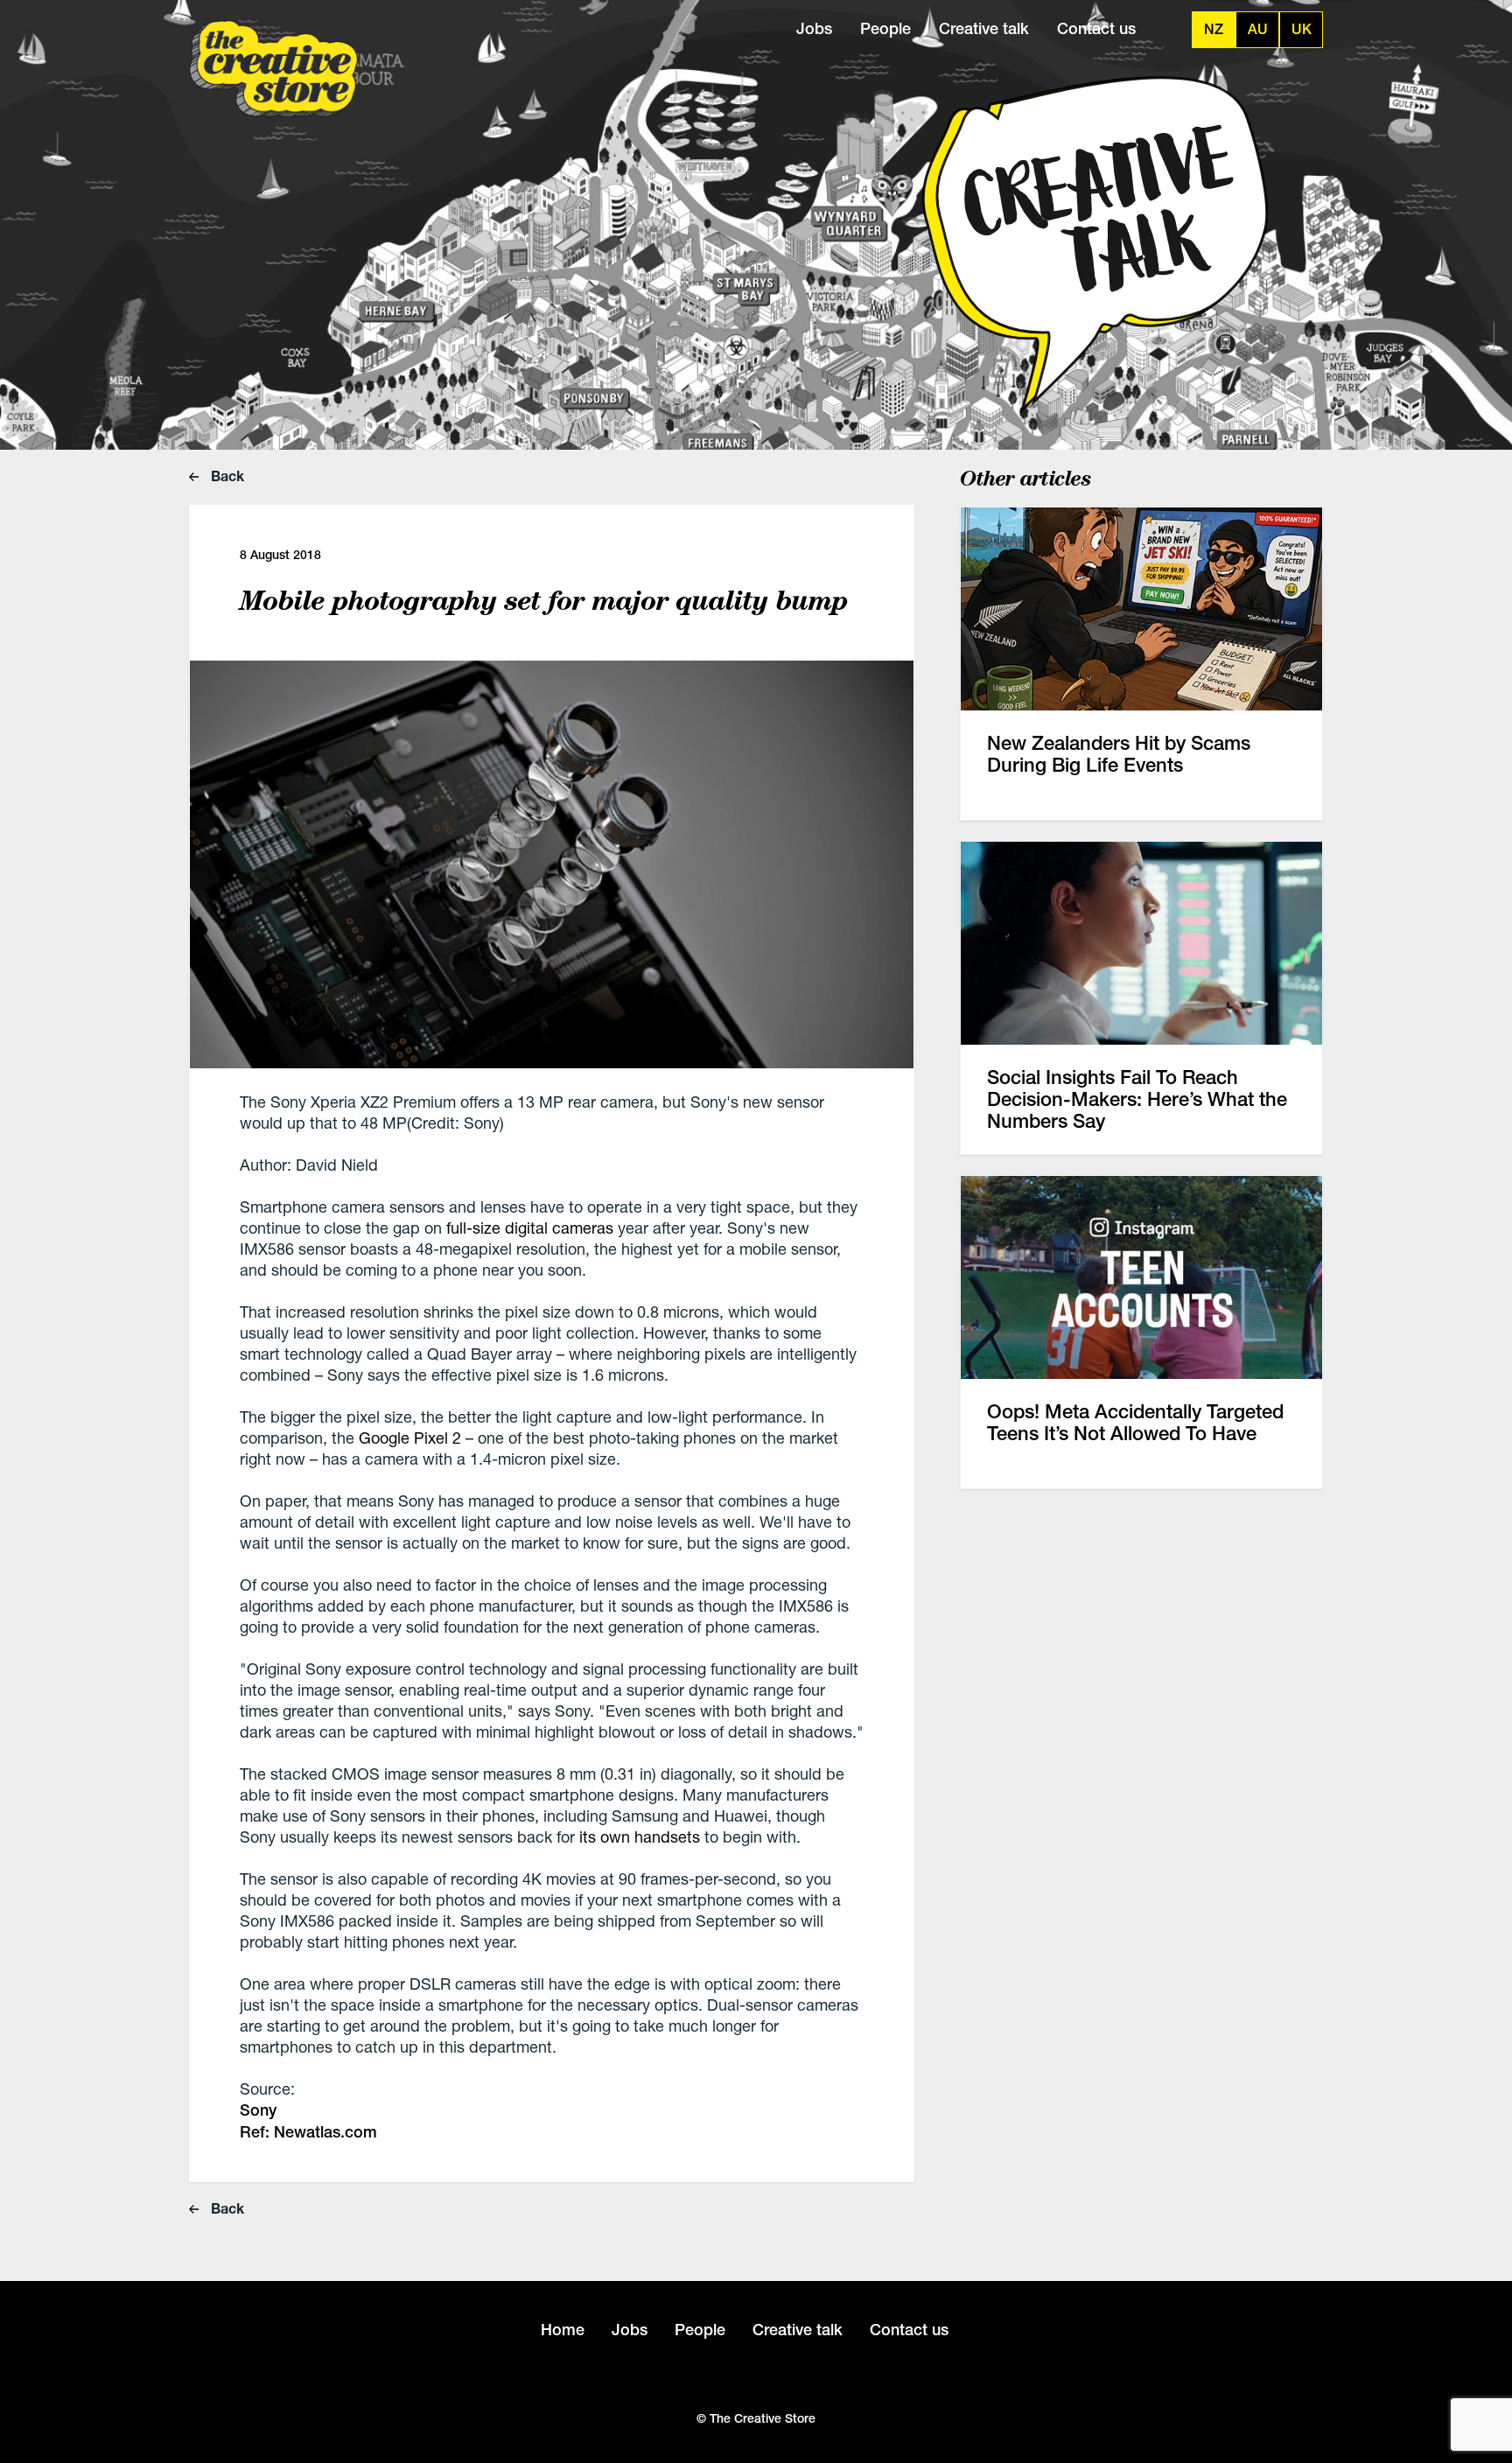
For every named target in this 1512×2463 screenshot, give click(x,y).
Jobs (814, 28)
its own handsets (640, 1837)
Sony (258, 2110)
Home (563, 2330)
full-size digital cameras (530, 1228)
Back (226, 476)
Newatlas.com (323, 2132)
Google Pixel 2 (410, 1438)
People (885, 28)
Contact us (1096, 28)
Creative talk (984, 28)
